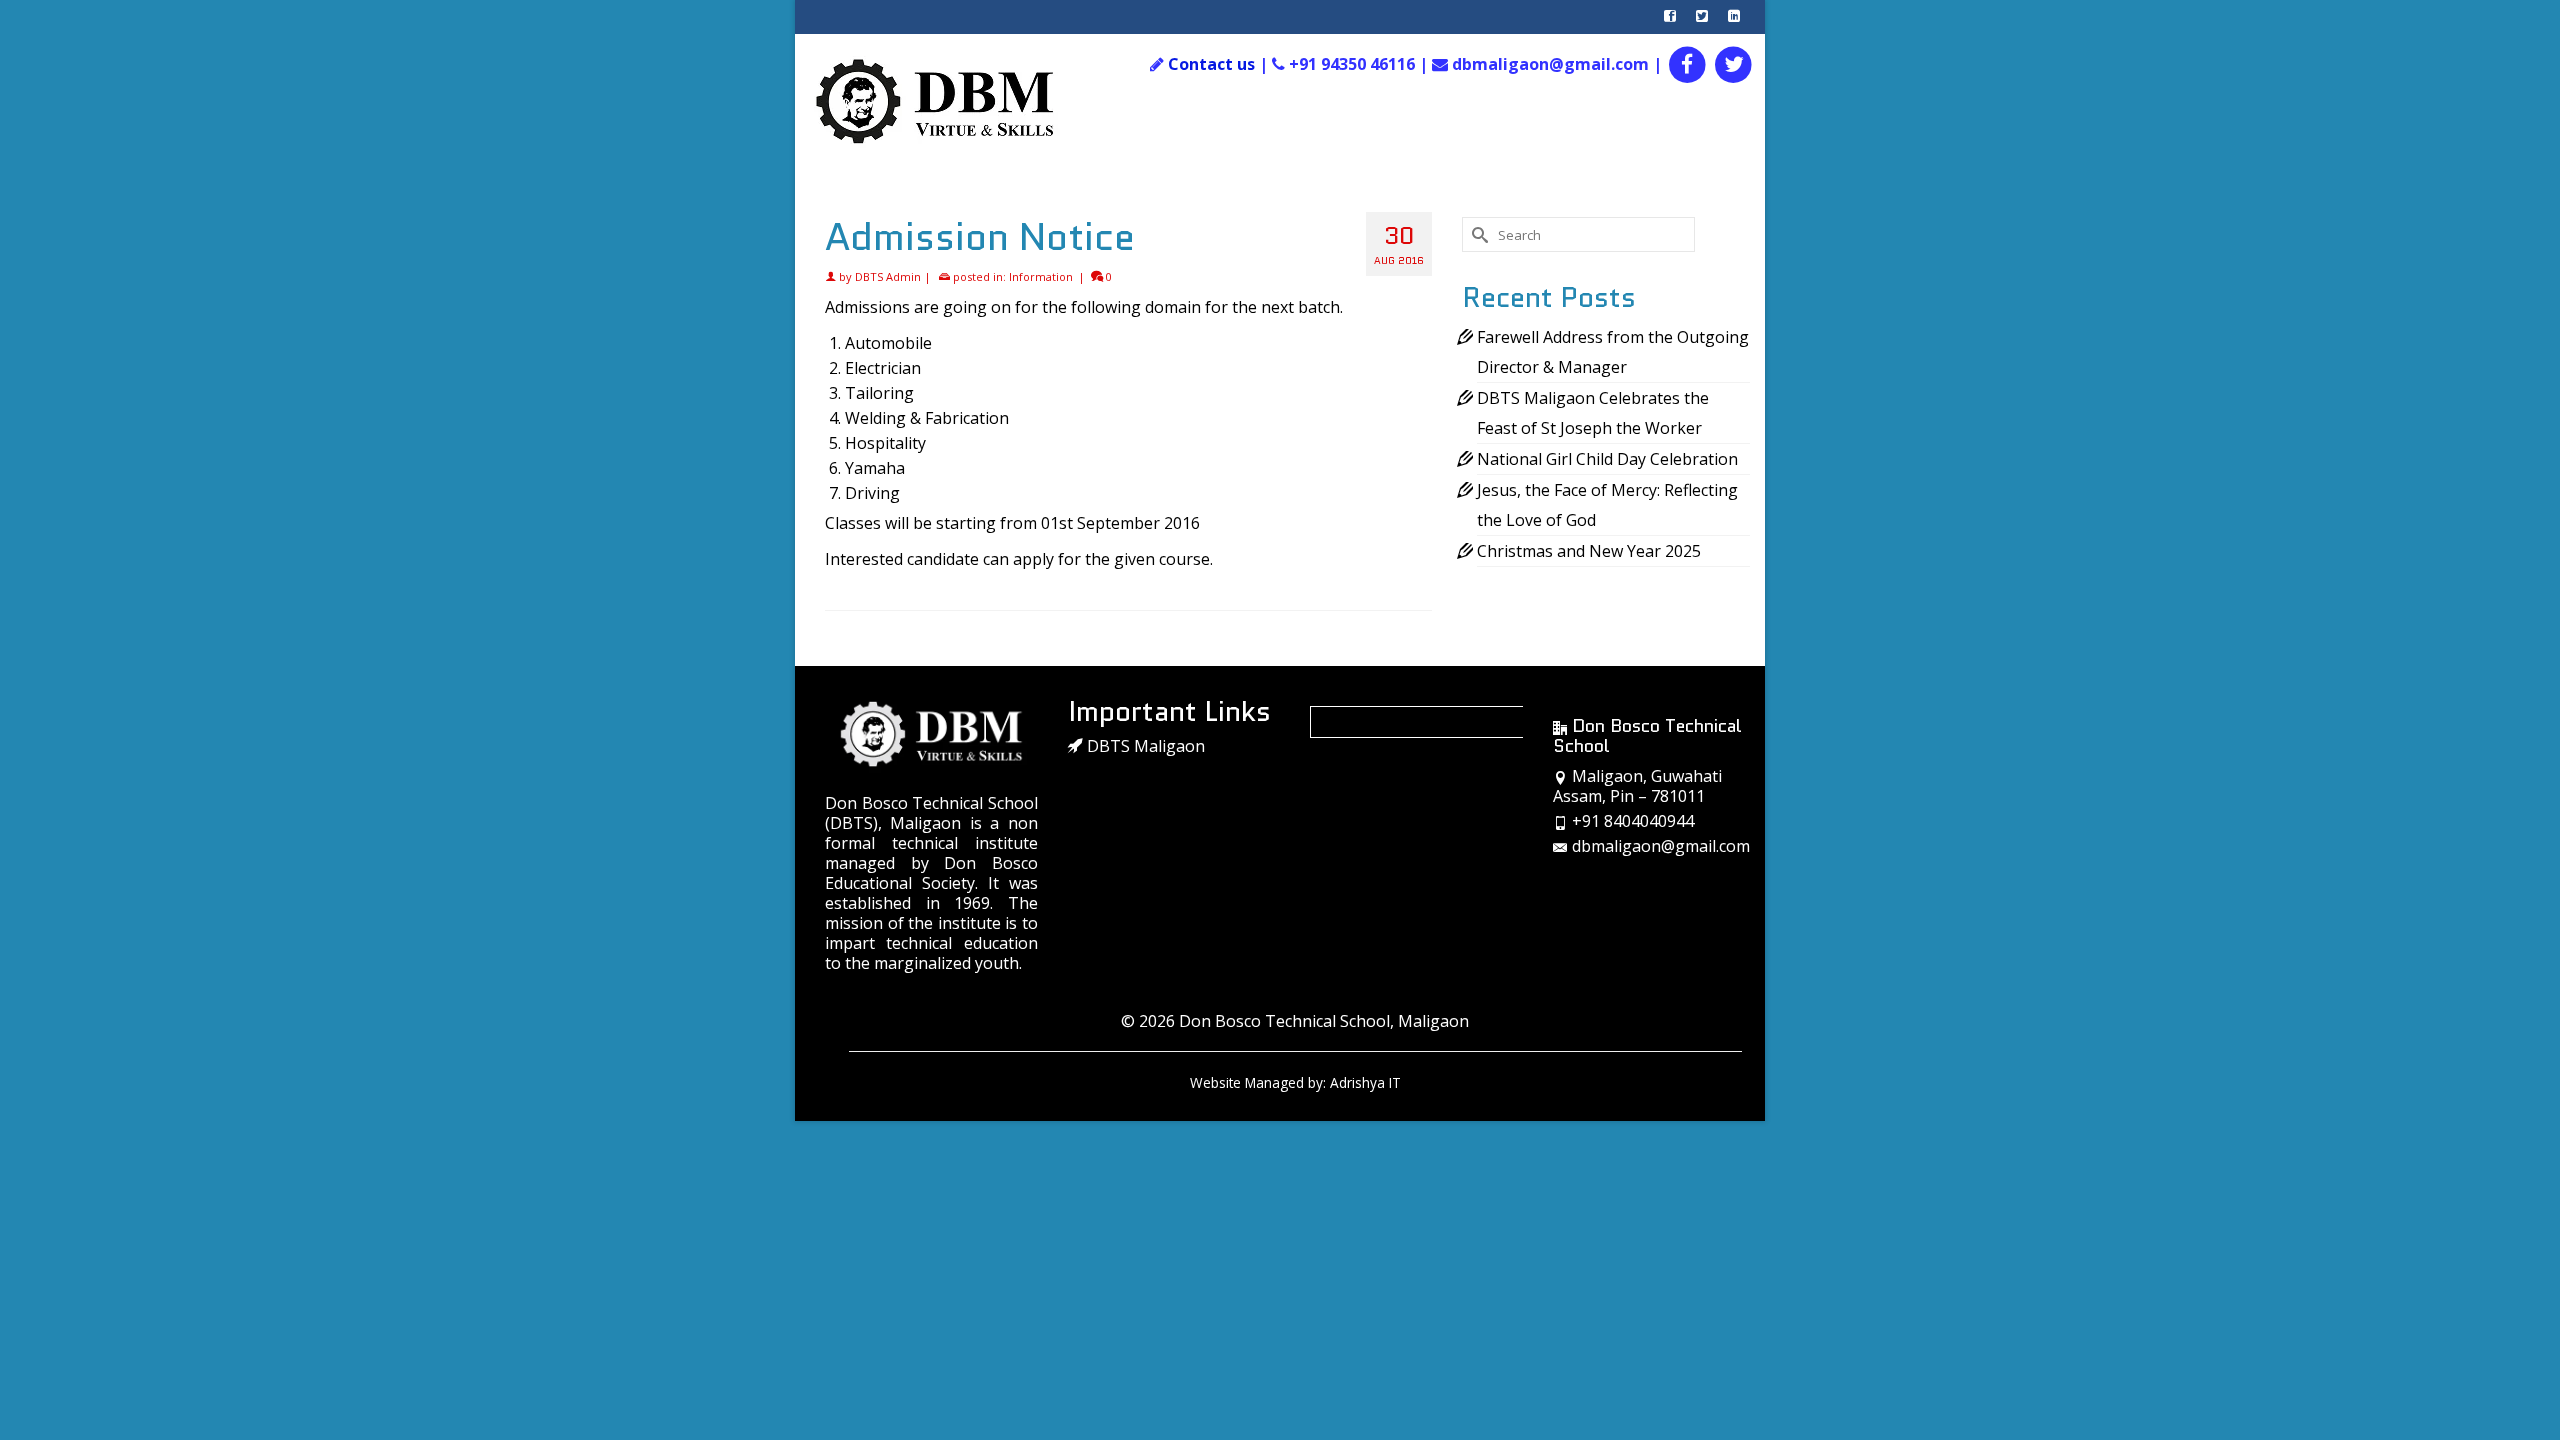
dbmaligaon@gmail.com (1661, 846)
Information (1041, 276)
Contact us (1211, 64)
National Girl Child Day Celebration (1607, 459)
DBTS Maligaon (1144, 746)
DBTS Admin (888, 276)
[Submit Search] (1477, 234)
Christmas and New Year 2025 (1589, 551)
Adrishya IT (1365, 1082)
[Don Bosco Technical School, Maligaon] (956, 102)
